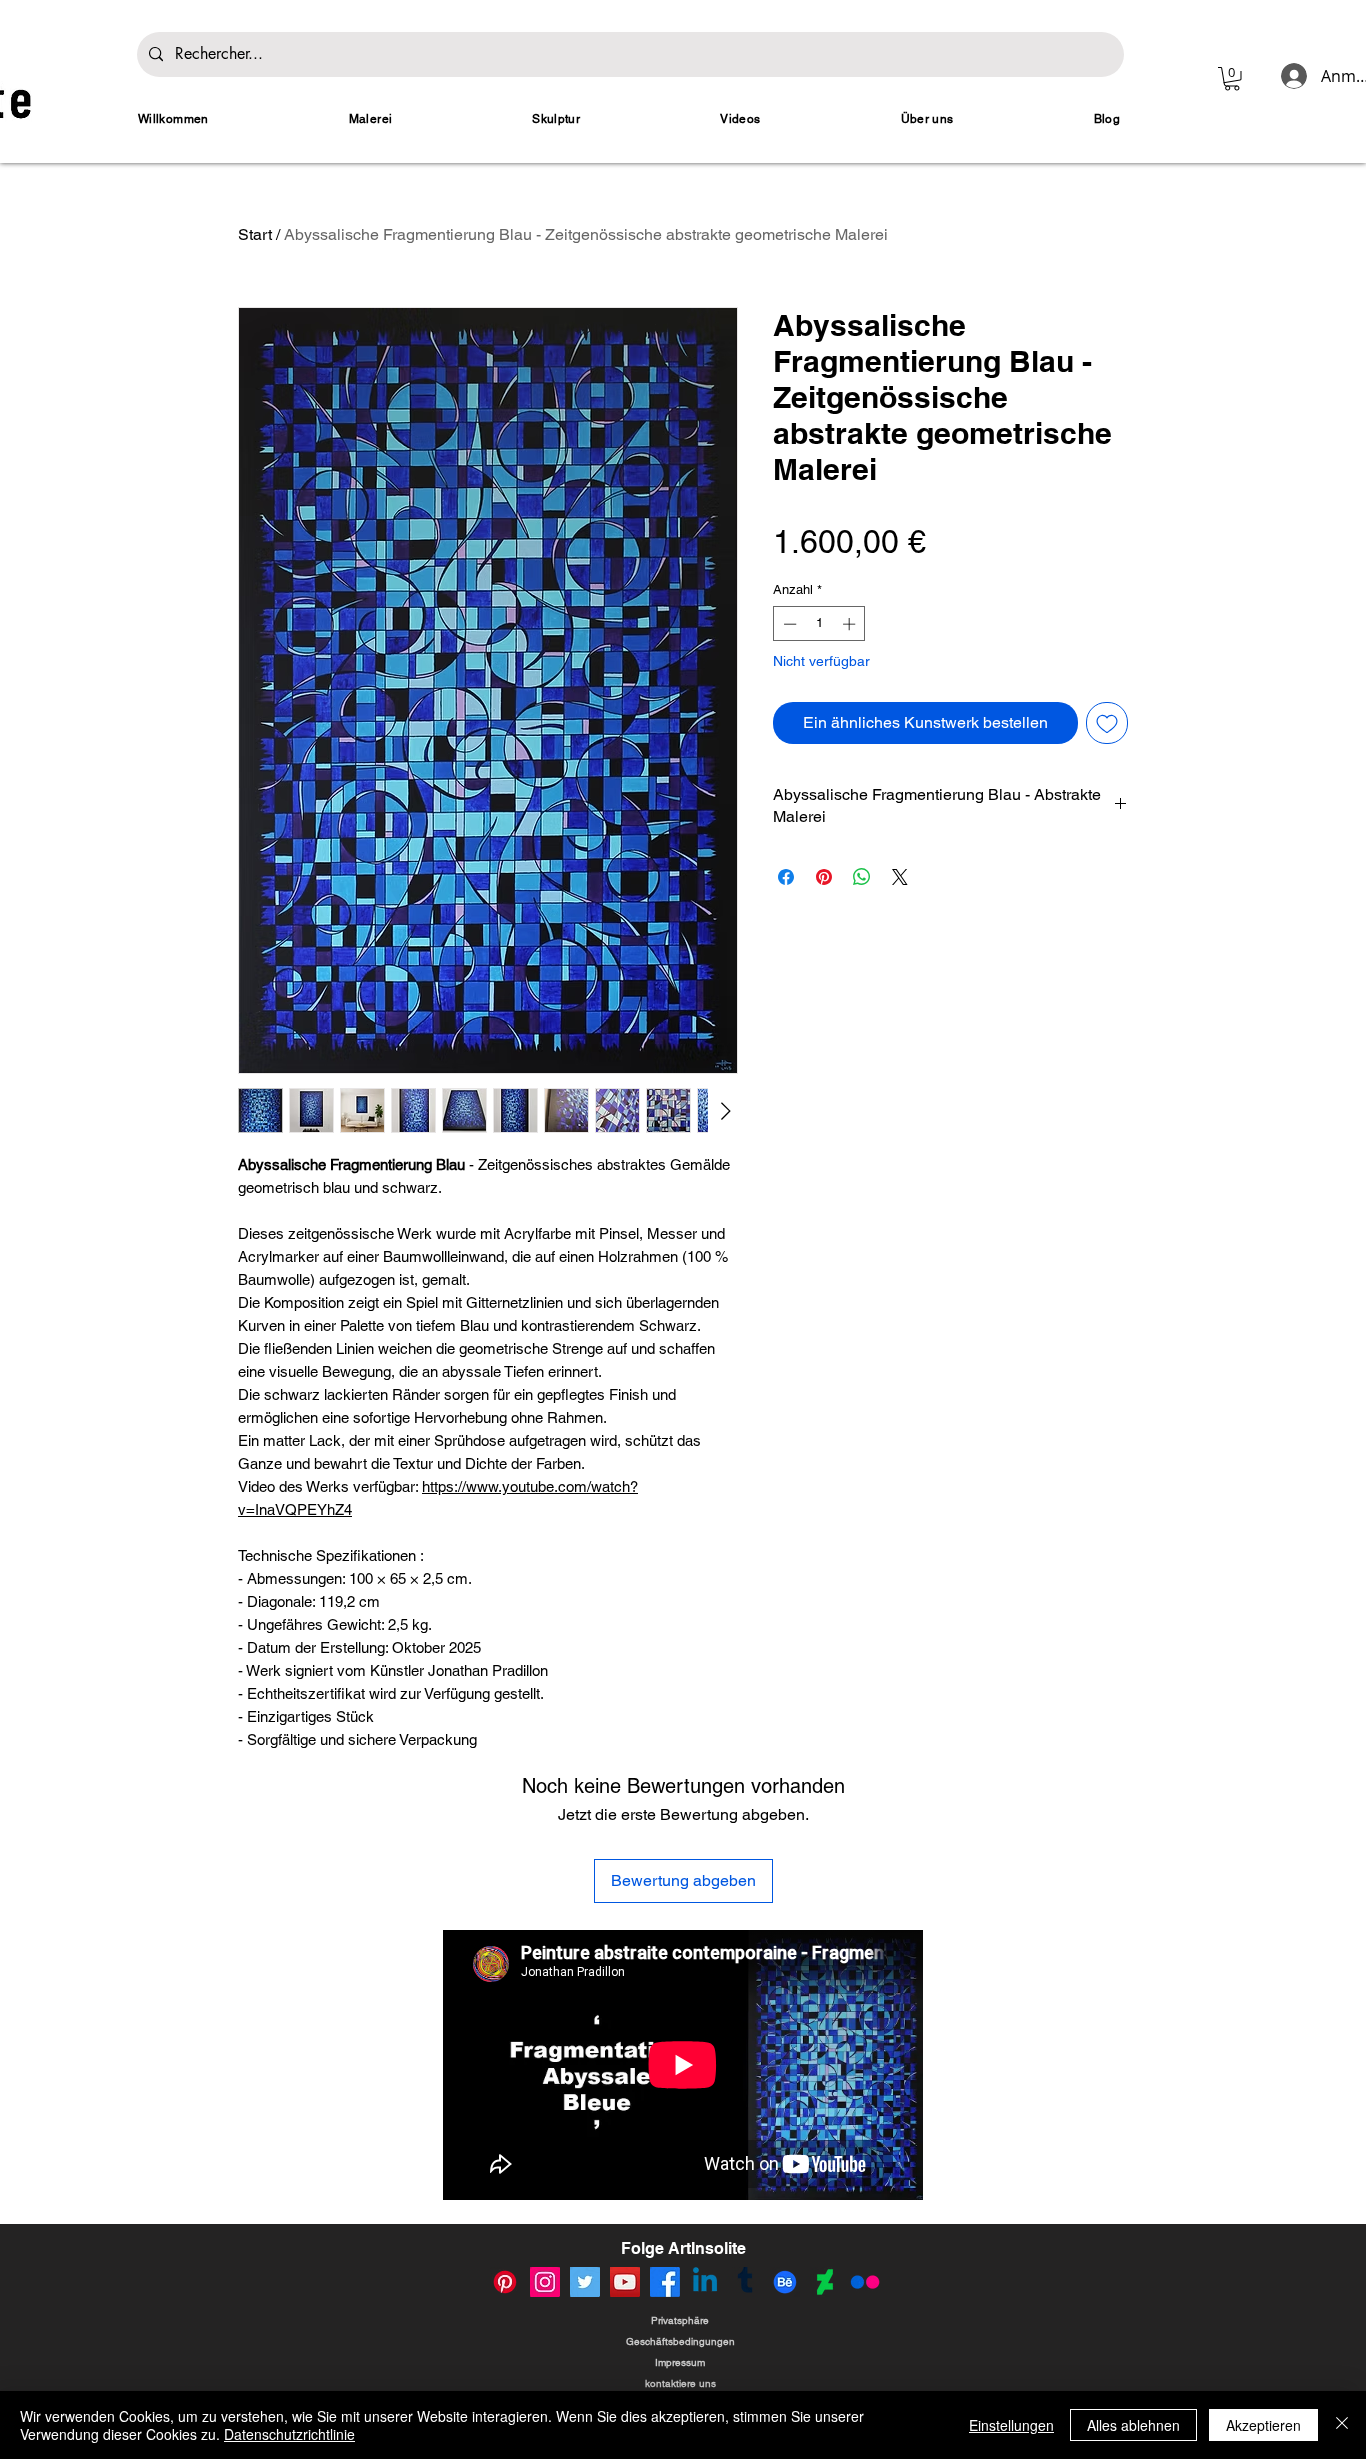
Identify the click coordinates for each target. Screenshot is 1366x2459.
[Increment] (851, 624)
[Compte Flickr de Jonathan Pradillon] (865, 2282)
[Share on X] (900, 877)
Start (255, 234)
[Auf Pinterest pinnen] (824, 877)
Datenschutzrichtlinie (289, 2434)
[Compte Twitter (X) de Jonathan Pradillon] (585, 2282)
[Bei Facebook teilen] (786, 877)
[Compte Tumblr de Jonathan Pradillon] (745, 2282)
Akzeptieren (1263, 2425)
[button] (1232, 79)
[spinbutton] (819, 624)
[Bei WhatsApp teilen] (862, 877)
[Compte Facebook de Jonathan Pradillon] (665, 2282)
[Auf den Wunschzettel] (1107, 723)
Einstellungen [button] (1011, 2425)
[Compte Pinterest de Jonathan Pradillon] (505, 2282)
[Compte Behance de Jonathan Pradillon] (785, 2282)
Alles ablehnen (1133, 2425)
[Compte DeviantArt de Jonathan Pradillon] (825, 2282)
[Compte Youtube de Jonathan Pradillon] (625, 2282)
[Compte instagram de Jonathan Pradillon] (545, 2282)
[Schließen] (1342, 2425)
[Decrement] (788, 624)
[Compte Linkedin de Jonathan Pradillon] (705, 2282)
